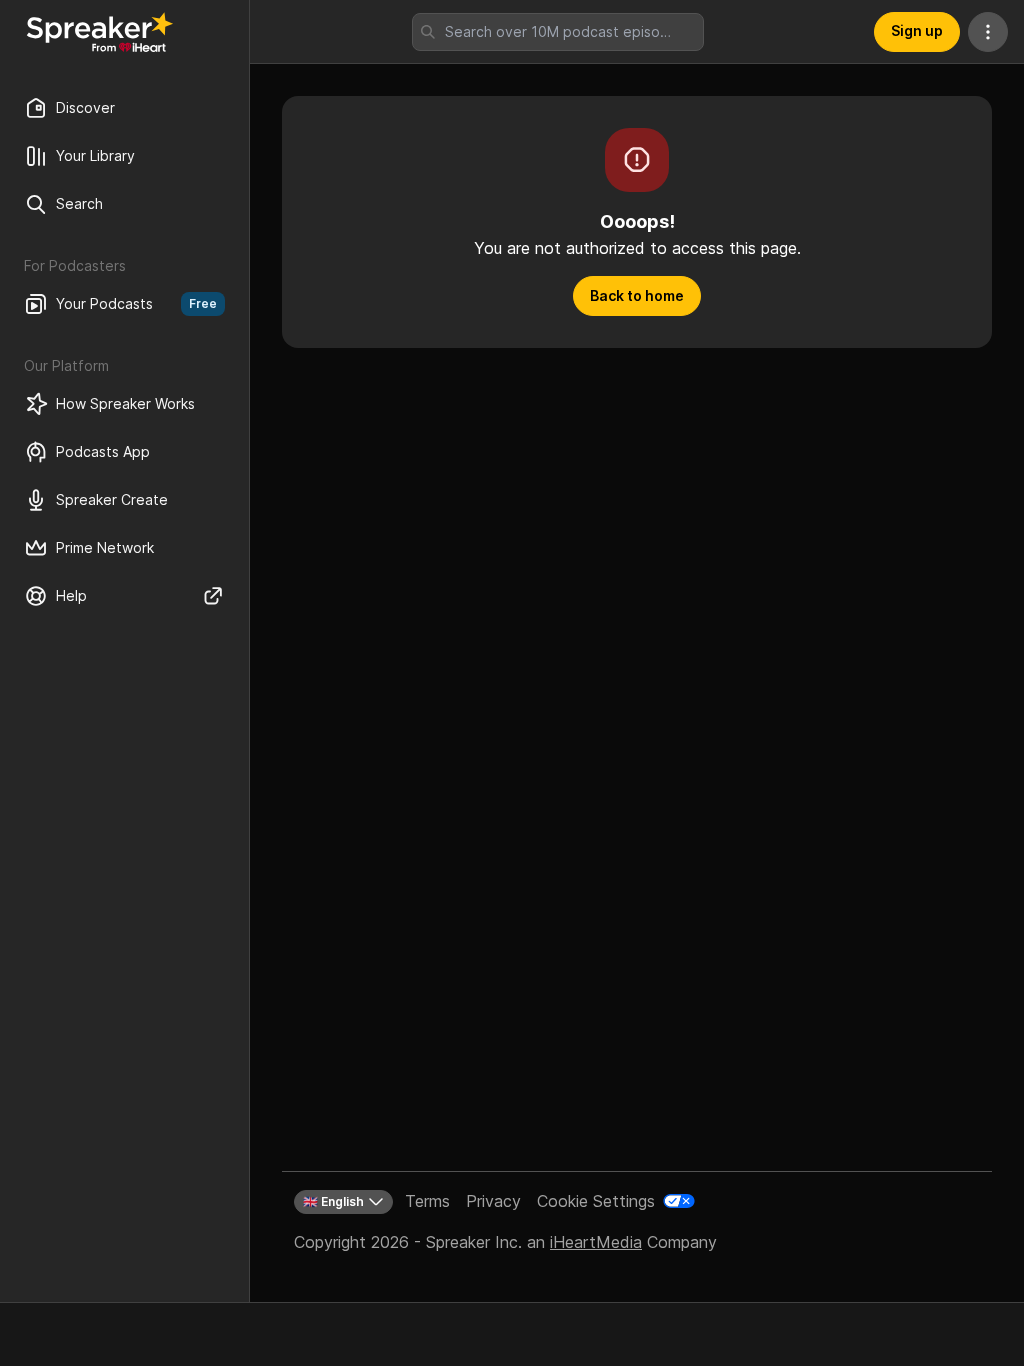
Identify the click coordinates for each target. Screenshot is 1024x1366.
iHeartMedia (596, 1242)
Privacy (493, 1201)
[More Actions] (988, 32)
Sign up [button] (917, 30)
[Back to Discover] (100, 32)
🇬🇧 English (333, 1201)
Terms (427, 1201)
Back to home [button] (637, 295)
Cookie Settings (596, 1201)
